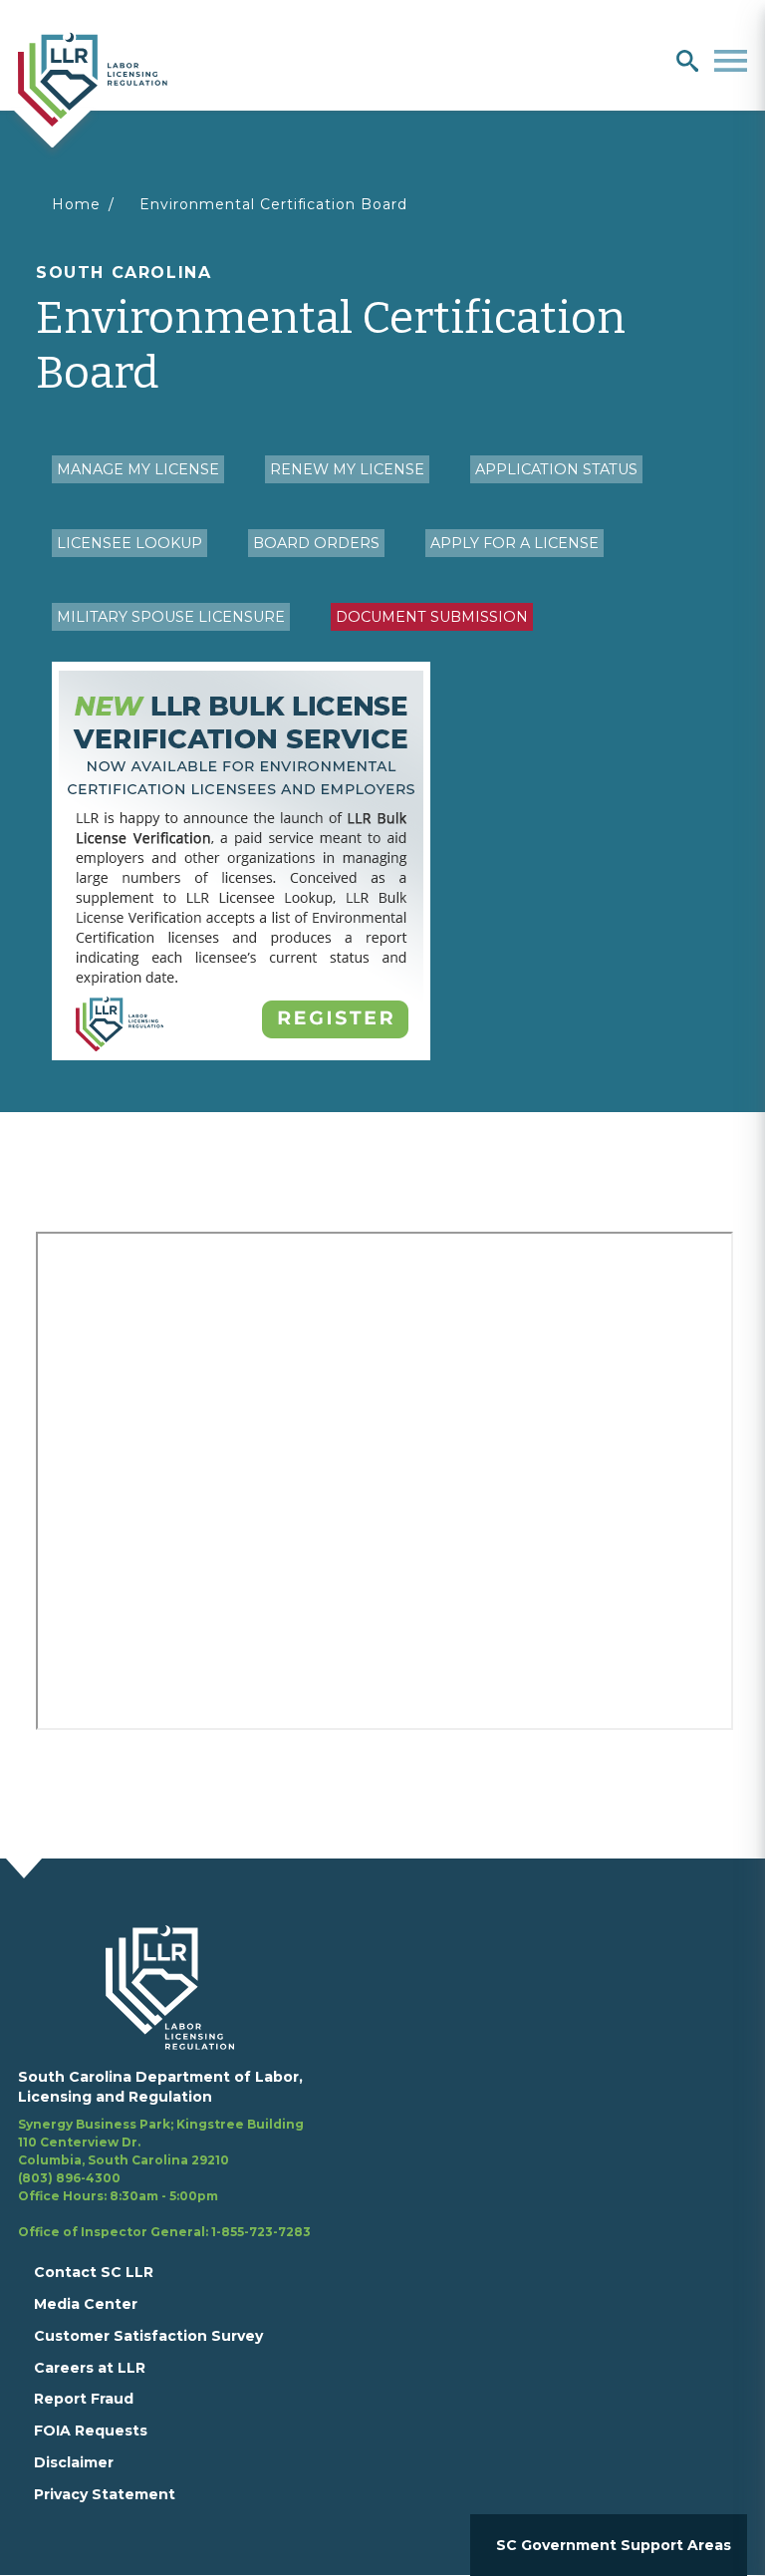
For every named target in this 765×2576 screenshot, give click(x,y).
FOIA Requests (91, 2431)
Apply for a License (514, 543)
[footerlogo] (182, 1987)
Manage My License (138, 469)
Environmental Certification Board (273, 204)
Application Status (556, 469)
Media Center (86, 2304)
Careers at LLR (90, 2368)
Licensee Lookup (129, 543)
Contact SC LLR (94, 2272)
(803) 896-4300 (69, 2178)
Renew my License (347, 469)
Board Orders (316, 543)
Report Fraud (84, 2399)
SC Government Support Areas (614, 2545)
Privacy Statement (105, 2494)
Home (76, 204)
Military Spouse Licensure (171, 617)
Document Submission (432, 617)
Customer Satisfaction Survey (148, 2336)
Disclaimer (74, 2462)
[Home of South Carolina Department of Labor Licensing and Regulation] (93, 78)
